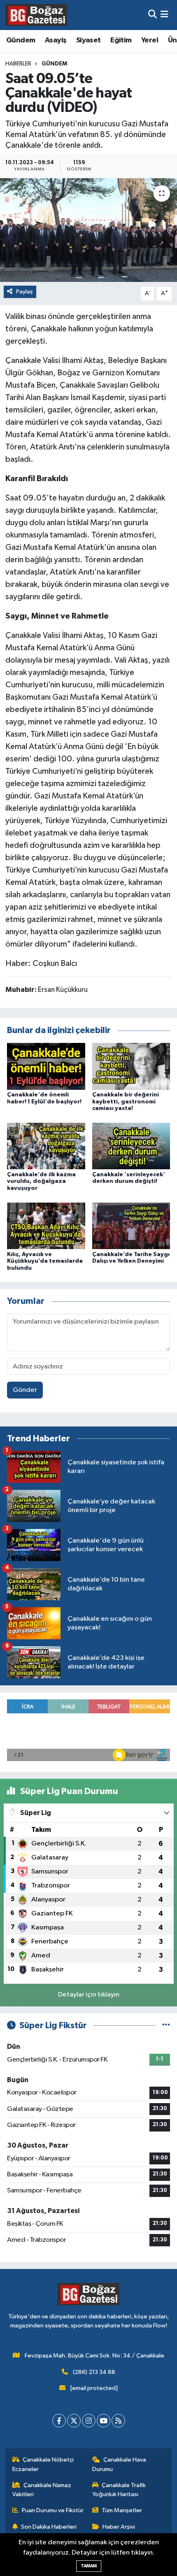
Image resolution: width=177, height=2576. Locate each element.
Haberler (18, 64)
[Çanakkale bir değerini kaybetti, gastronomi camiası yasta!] (131, 1066)
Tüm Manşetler (122, 2510)
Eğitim (121, 40)
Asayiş (56, 40)
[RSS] (118, 2421)
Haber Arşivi (119, 2527)
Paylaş (24, 292)
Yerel (150, 40)
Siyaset (88, 40)
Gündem (21, 40)
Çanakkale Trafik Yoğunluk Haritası (119, 2490)
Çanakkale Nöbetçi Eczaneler (43, 2464)
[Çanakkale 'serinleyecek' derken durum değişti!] (131, 1146)
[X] (74, 2421)
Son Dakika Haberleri (49, 2527)
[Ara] (153, 15)
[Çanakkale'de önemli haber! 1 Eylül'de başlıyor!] (46, 1066)
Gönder (25, 1390)
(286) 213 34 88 (94, 2372)
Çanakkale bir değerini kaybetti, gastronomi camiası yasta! (126, 1102)
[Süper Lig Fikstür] (166, 2026)
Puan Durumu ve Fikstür (53, 2510)
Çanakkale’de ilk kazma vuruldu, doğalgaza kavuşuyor (41, 1182)
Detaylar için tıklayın (89, 1995)
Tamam (89, 2566)
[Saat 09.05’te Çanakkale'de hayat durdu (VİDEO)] (88, 230)
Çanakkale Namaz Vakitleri (42, 2490)
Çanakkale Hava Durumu (119, 2464)
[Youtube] (104, 2421)
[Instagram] (89, 2421)
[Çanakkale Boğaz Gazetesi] (36, 15)
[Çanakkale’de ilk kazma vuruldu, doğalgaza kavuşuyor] (46, 1146)
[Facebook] (59, 2421)
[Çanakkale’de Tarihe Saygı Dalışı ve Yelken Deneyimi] (131, 1225)
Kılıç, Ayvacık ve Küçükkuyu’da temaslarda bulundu (45, 1261)
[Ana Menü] (164, 15)
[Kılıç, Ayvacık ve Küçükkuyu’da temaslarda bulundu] (46, 1225)
